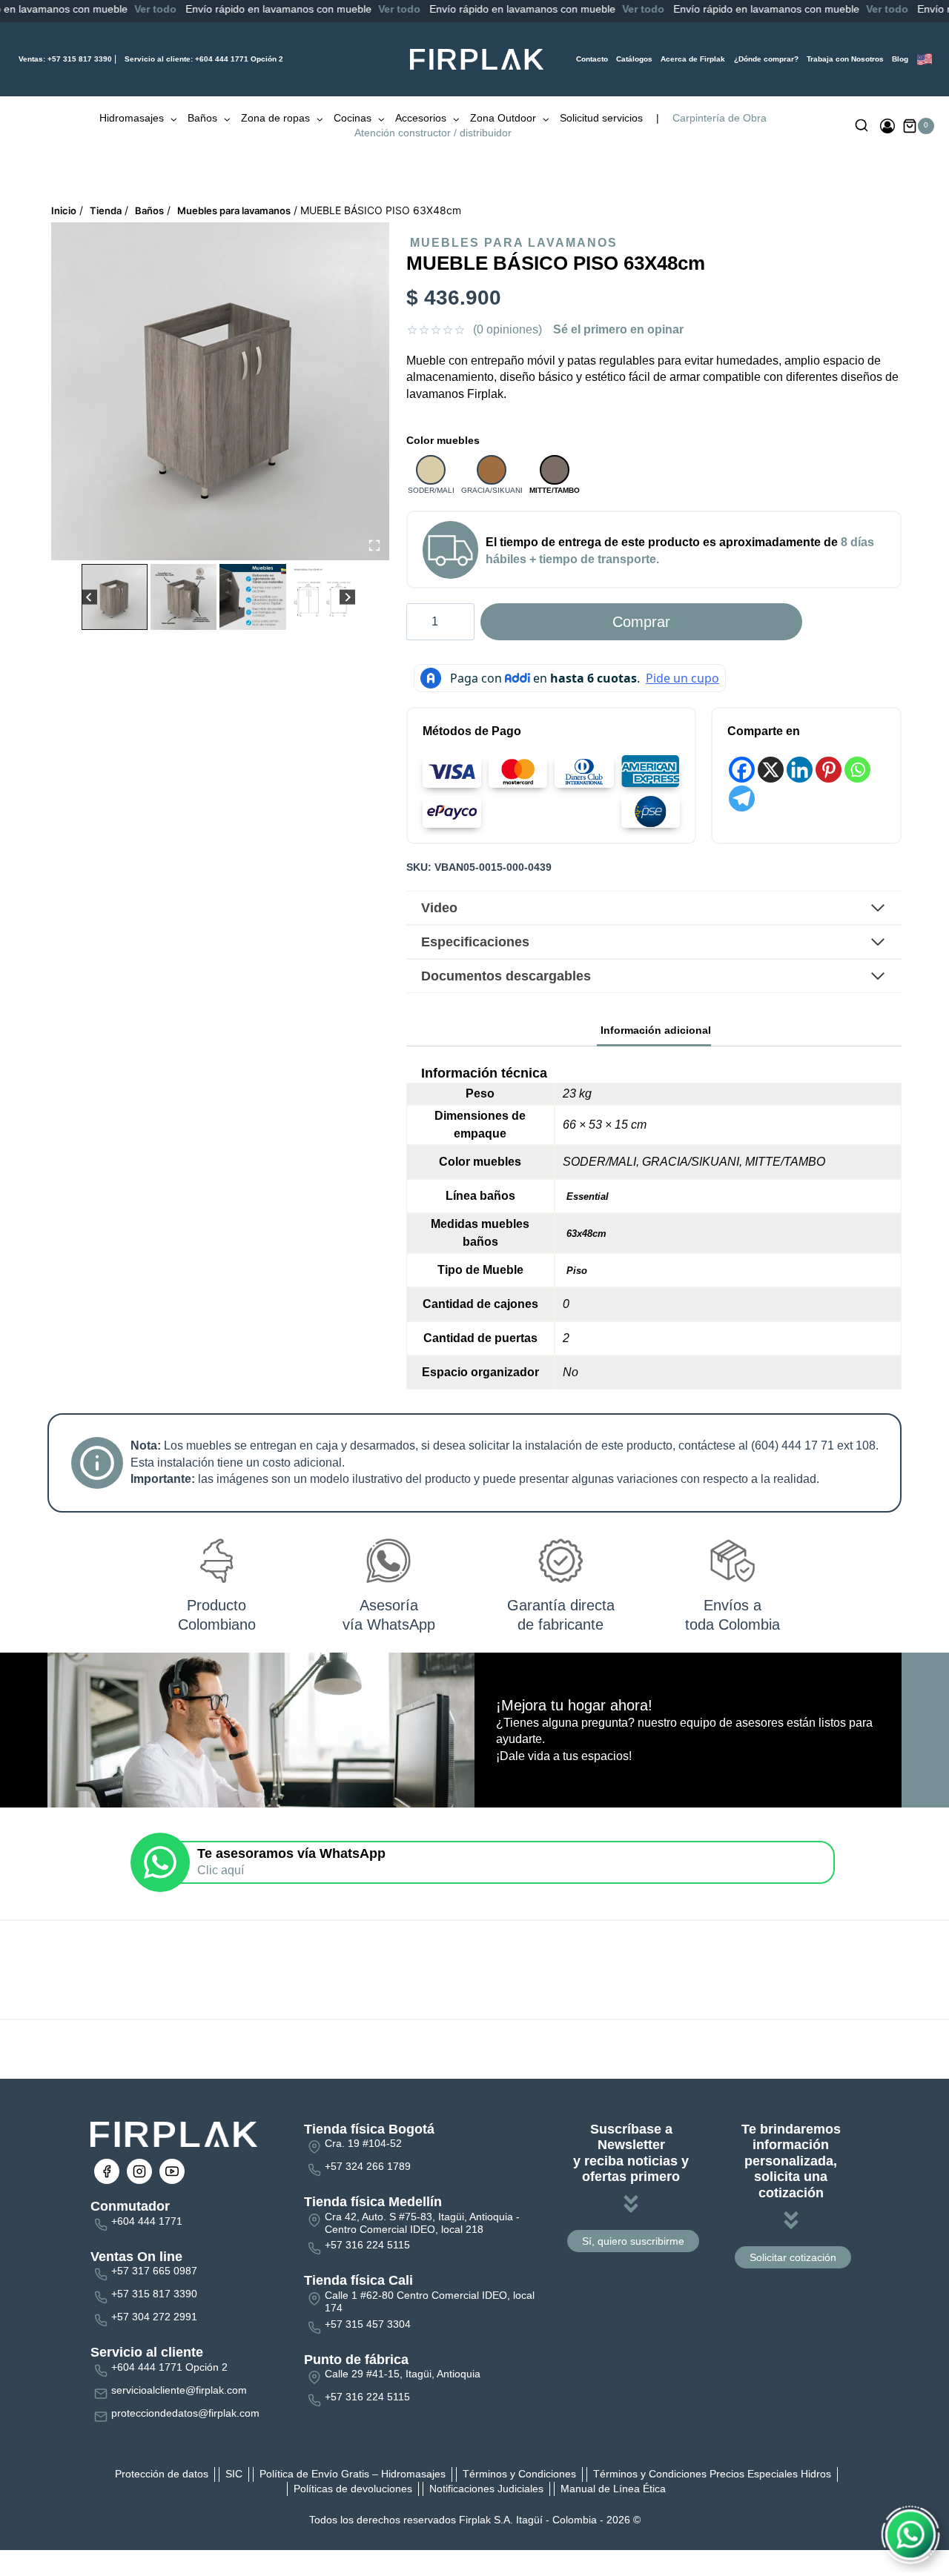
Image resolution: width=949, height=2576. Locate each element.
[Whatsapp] (857, 770)
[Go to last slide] (89, 597)
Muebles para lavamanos (514, 243)
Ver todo (59, 9)
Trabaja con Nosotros (845, 59)
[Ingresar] (887, 126)
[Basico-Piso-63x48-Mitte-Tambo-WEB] (220, 391)
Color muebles (443, 440)
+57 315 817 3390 (65, 59)
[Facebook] (742, 770)
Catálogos (634, 59)
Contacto (592, 59)
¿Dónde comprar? (766, 59)
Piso (577, 1271)
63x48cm (586, 1234)
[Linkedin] (800, 770)
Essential (588, 1196)
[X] (771, 770)
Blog (900, 59)
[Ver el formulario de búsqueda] (862, 126)
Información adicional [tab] (656, 1030)
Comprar (641, 622)
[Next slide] (347, 597)
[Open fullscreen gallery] (374, 545)
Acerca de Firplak (693, 59)
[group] (115, 597)
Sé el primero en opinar (618, 329)
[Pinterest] (829, 770)
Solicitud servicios (601, 118)
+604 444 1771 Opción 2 (204, 59)
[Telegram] (742, 799)
